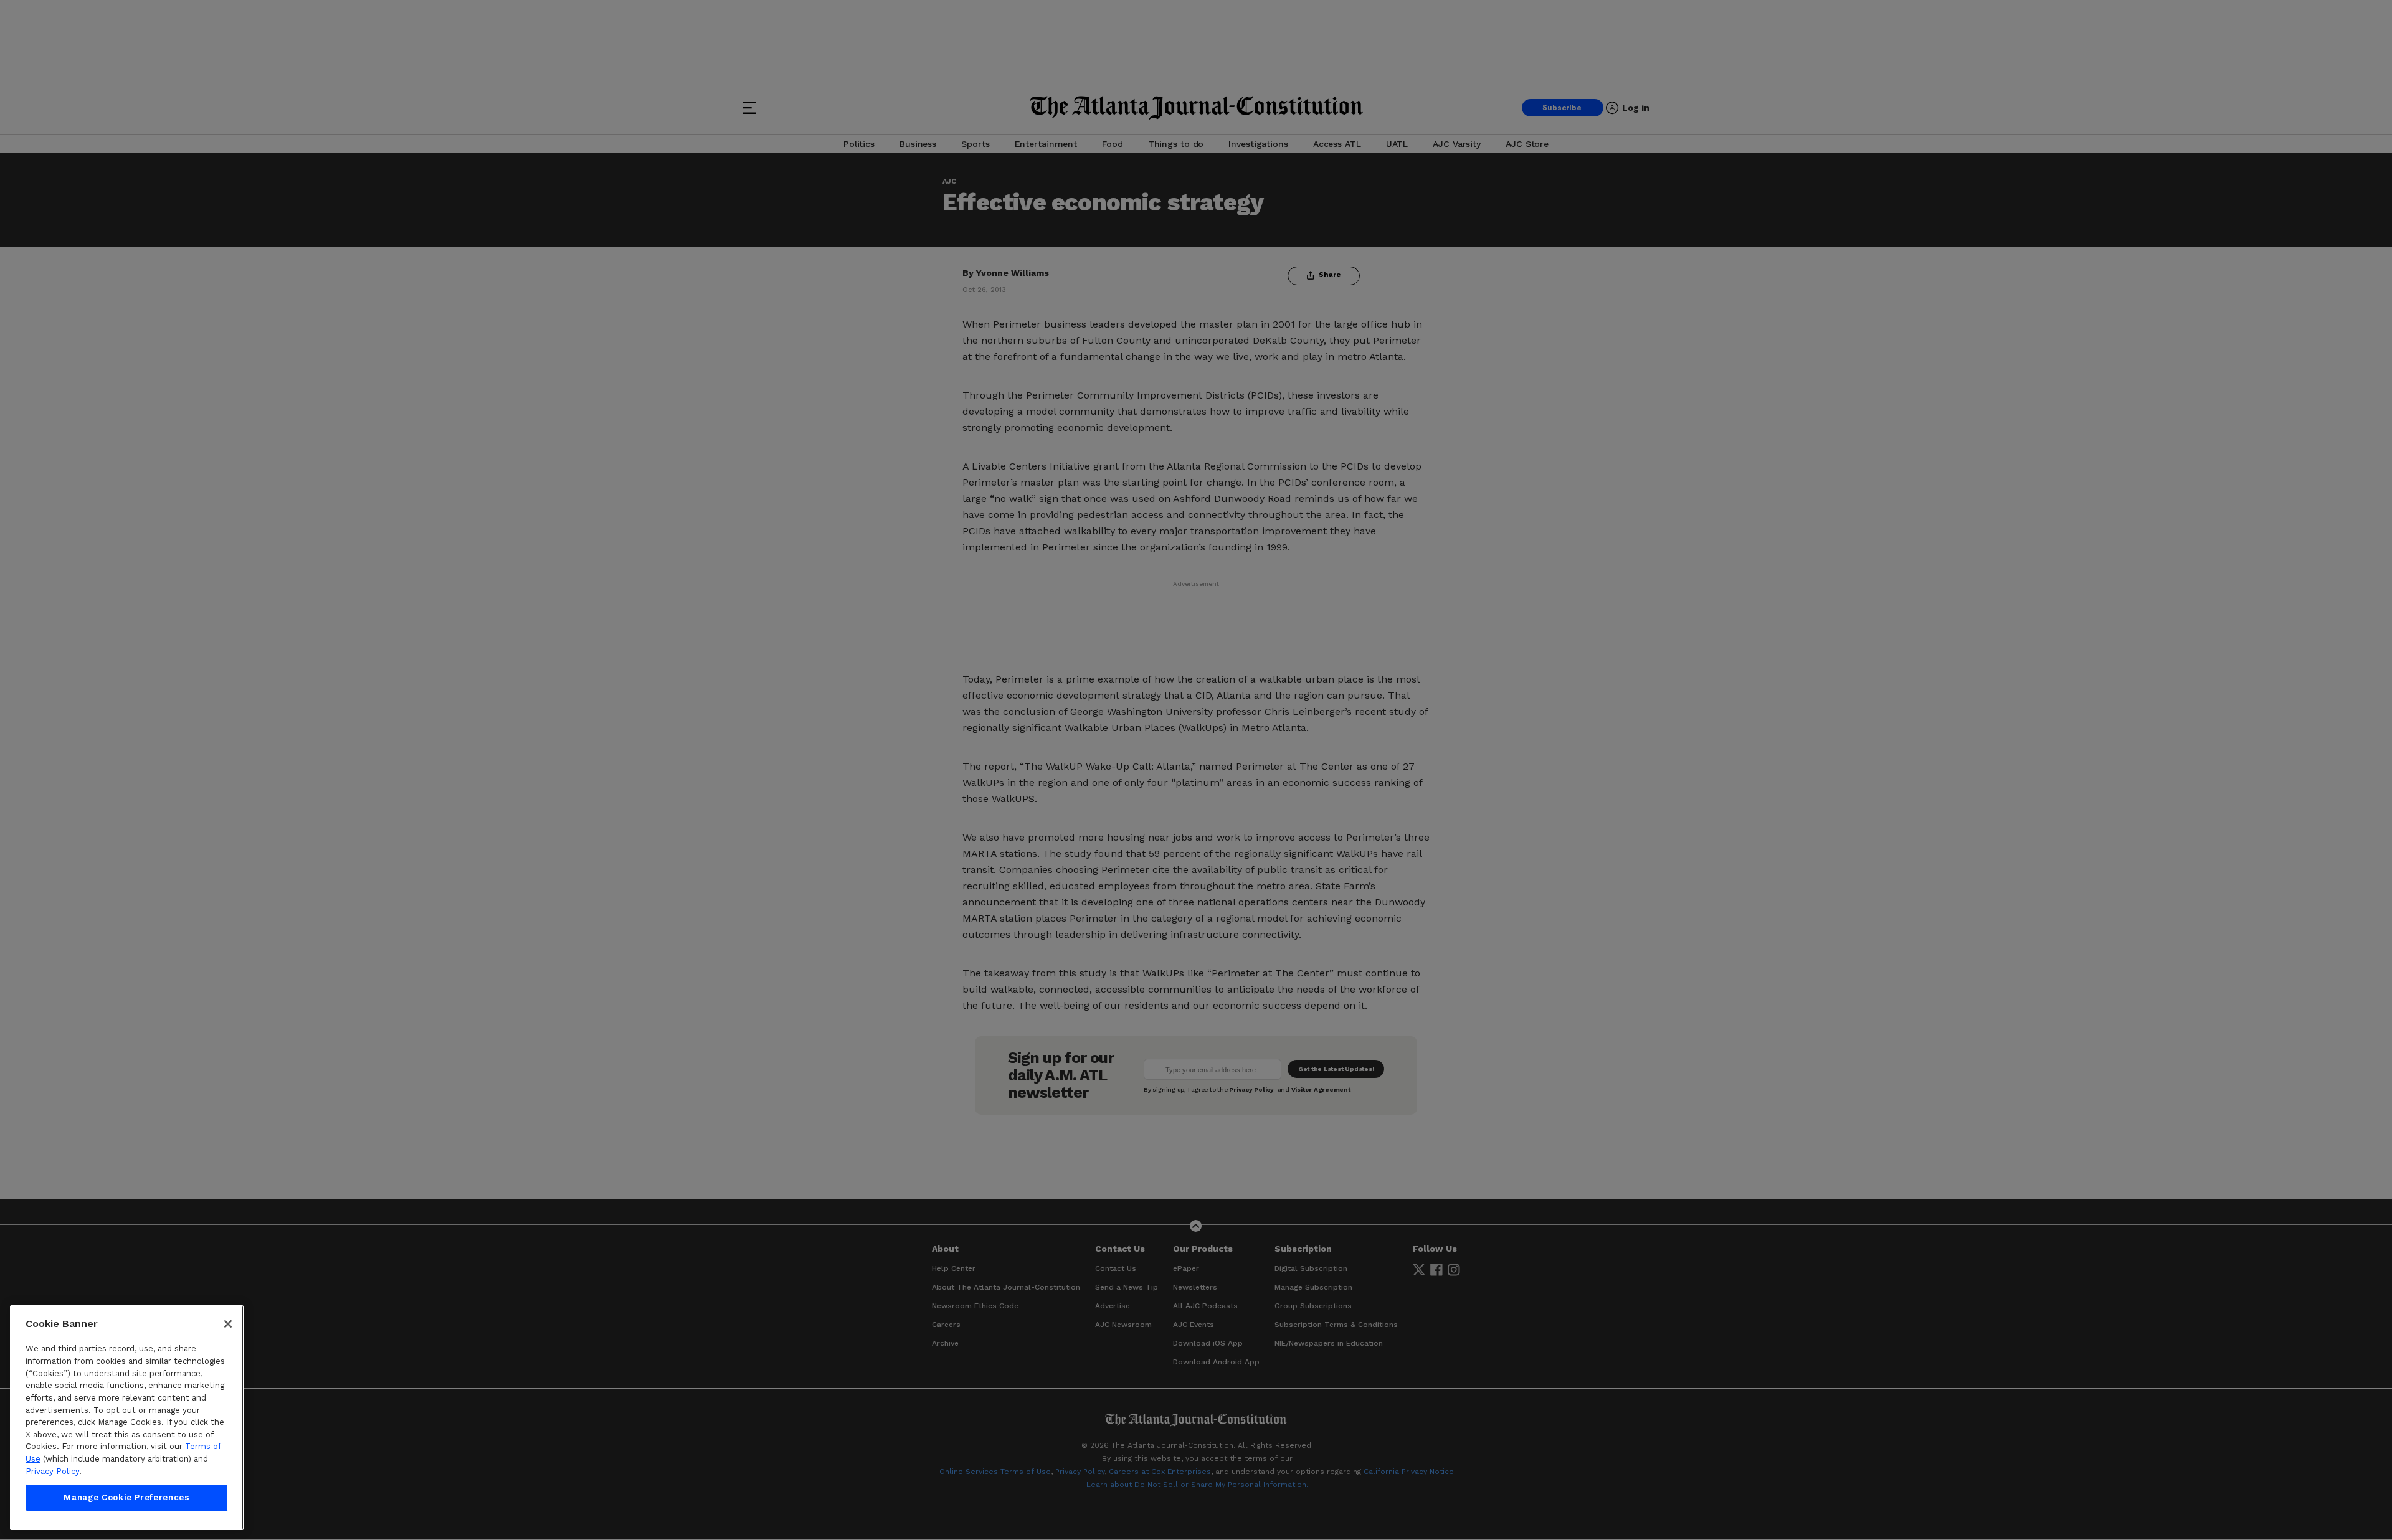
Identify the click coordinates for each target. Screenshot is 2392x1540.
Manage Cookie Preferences (126, 1497)
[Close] (228, 1324)
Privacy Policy (52, 1471)
